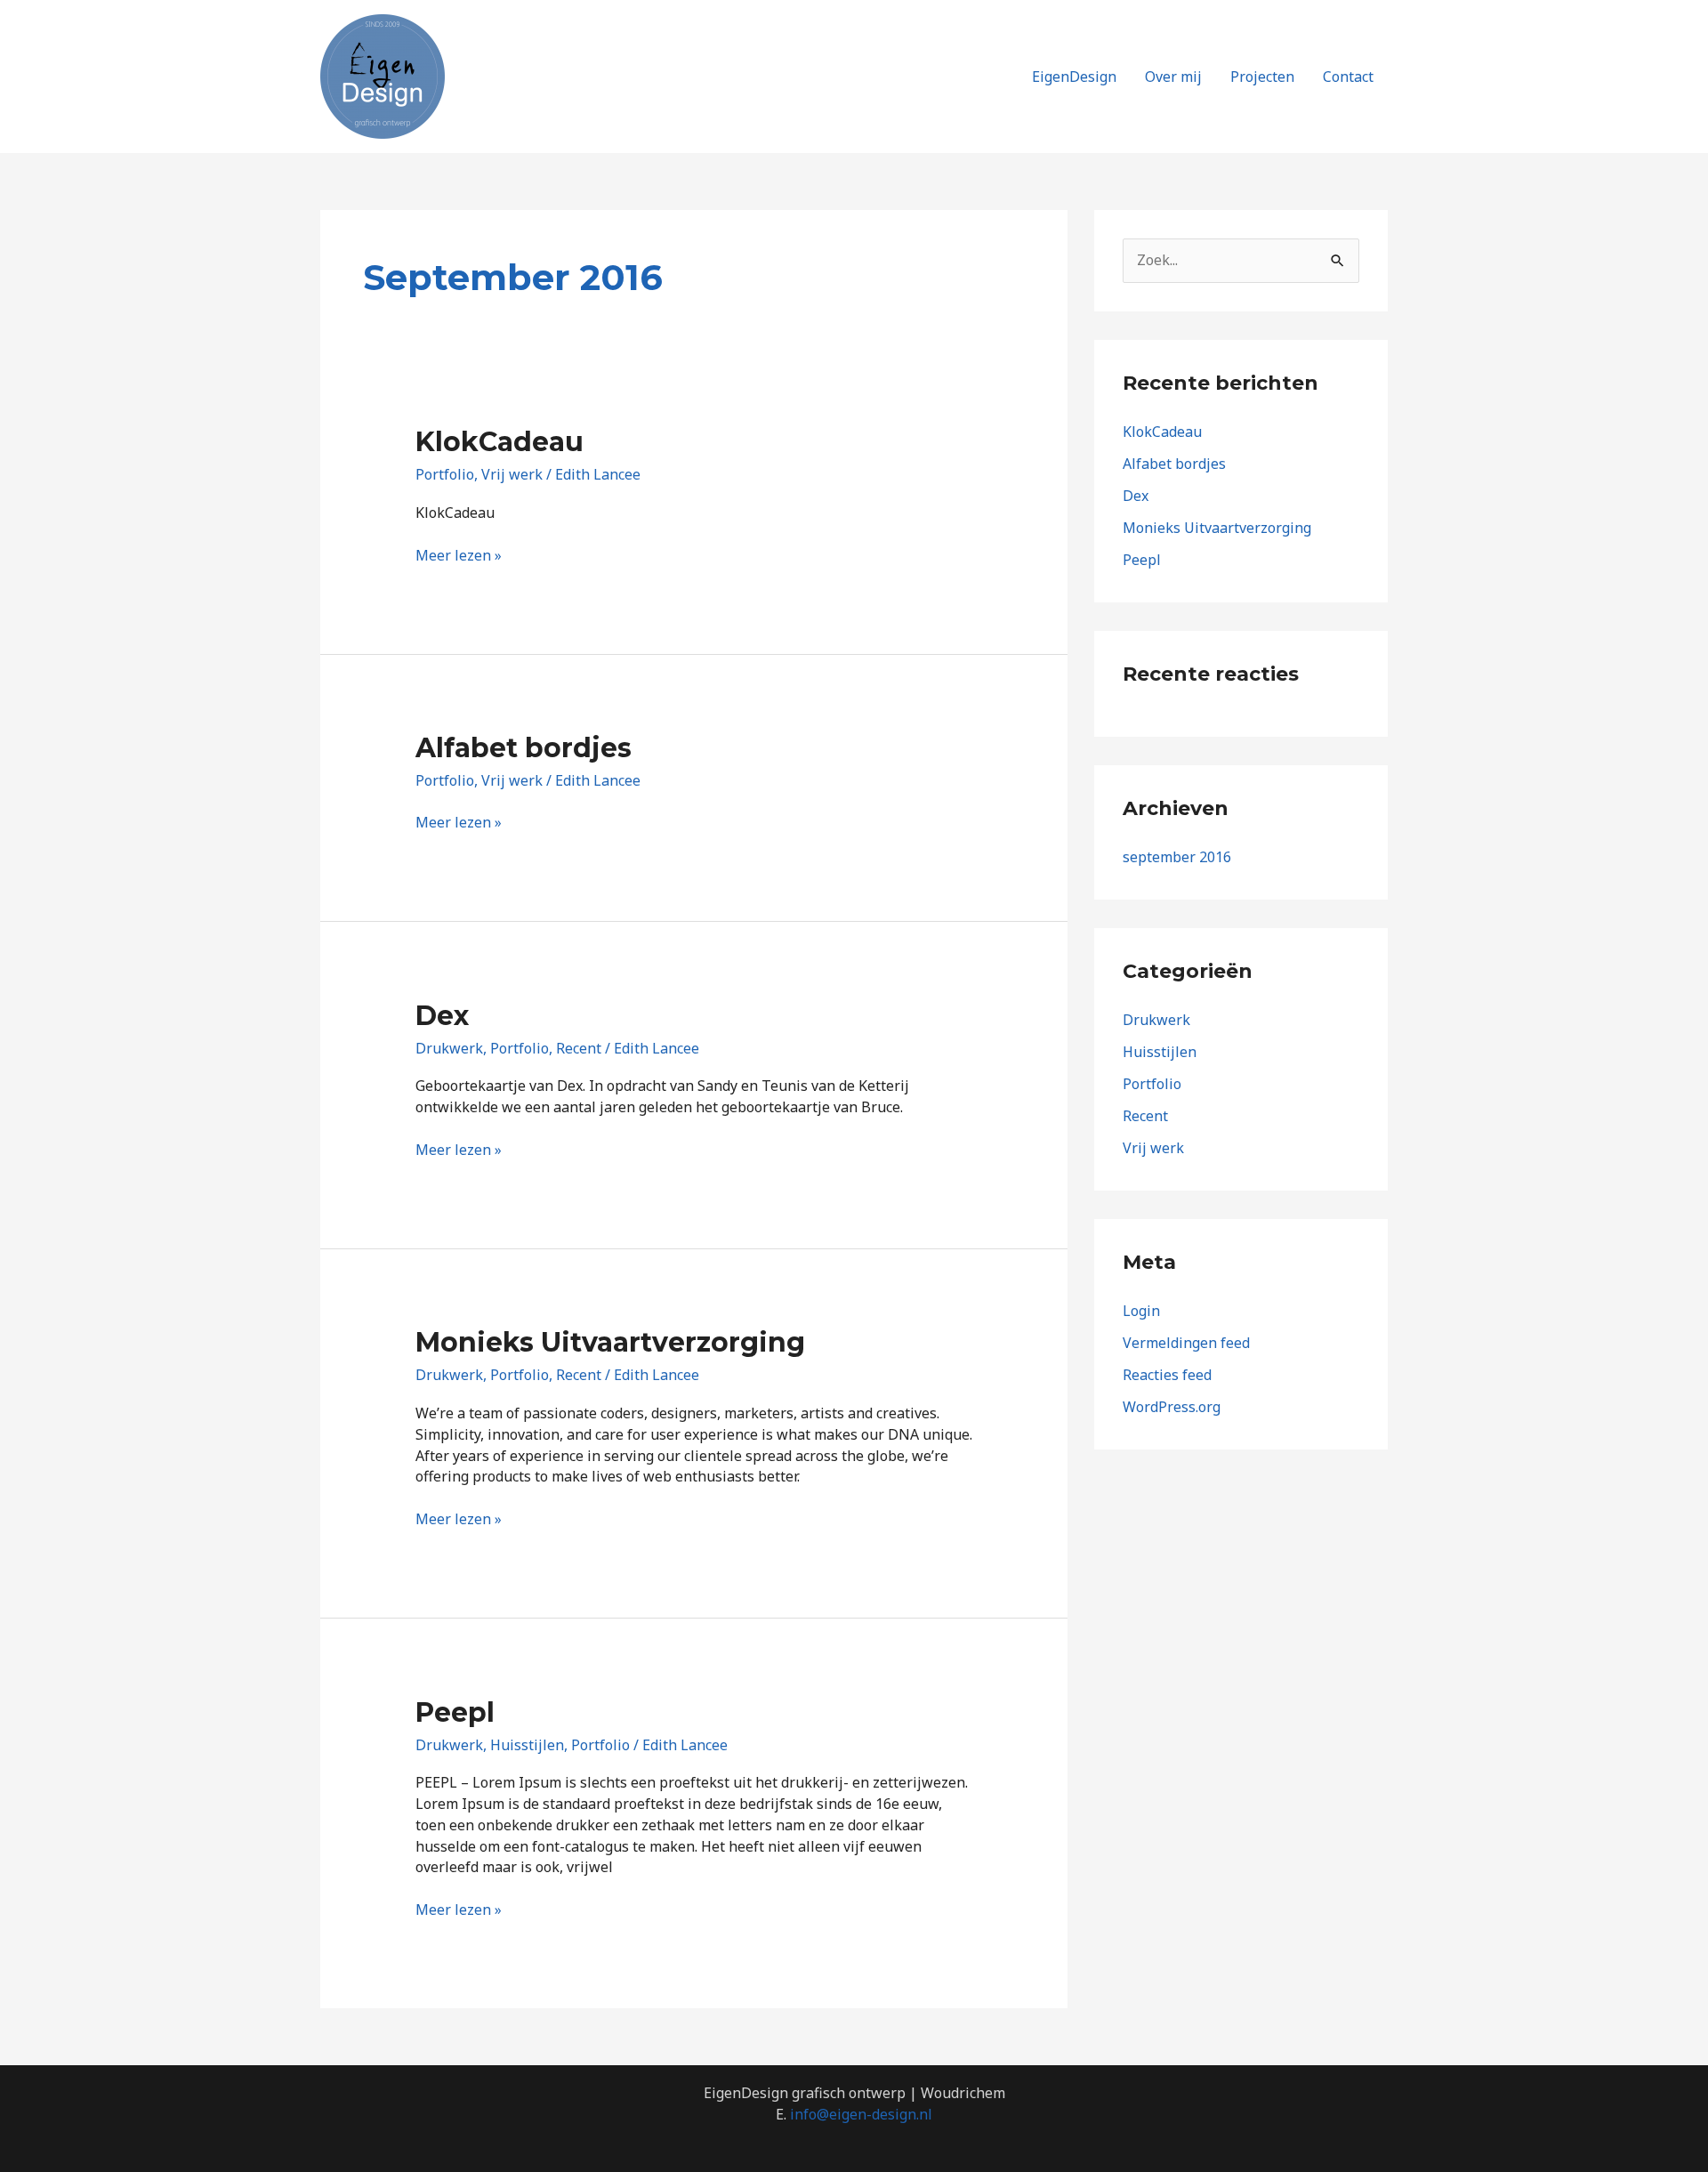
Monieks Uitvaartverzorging (610, 1342)
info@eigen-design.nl (861, 2114)
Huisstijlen (527, 1745)
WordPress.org (1172, 1407)
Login (1141, 1311)
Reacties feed (1167, 1375)
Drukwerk (449, 1048)
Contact (1348, 77)
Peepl (455, 1712)
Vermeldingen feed (1186, 1343)
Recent (579, 1048)
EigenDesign (1074, 77)
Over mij (1173, 77)
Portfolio (445, 474)
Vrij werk (512, 474)
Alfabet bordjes (524, 748)
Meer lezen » (459, 555)
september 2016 (1177, 857)
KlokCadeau (500, 442)
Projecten (1262, 77)
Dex (442, 1016)
